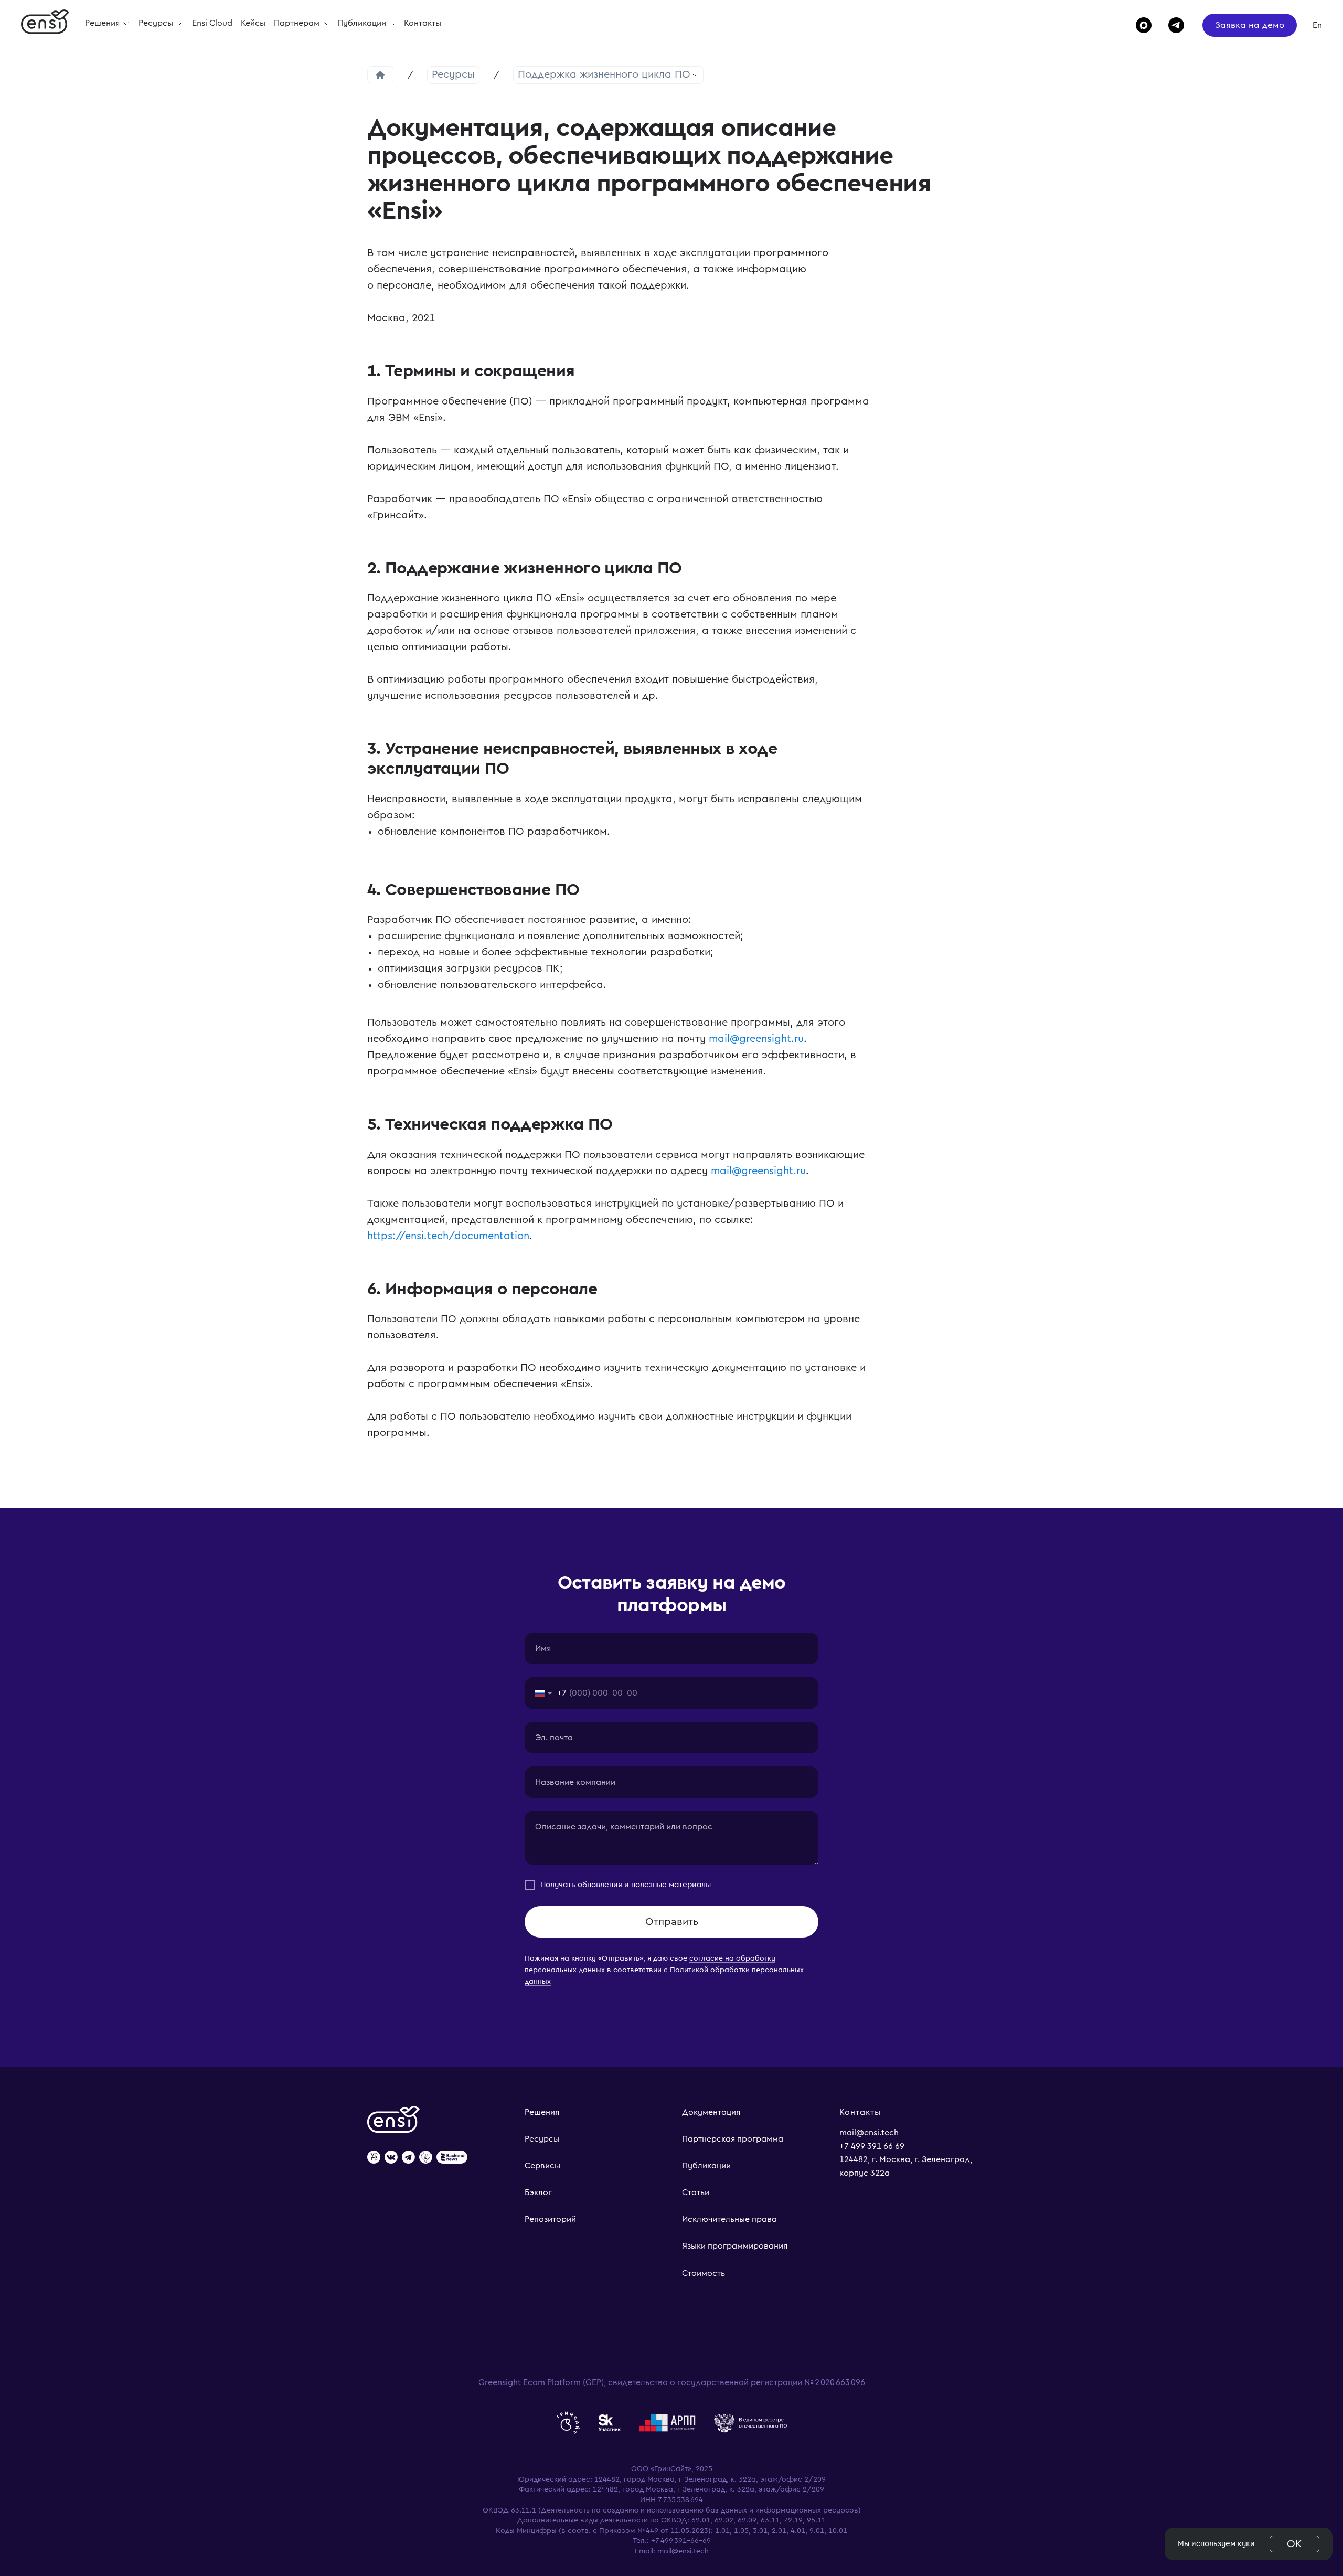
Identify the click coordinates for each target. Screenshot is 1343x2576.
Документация (711, 2112)
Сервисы (542, 2166)
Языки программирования (735, 2246)
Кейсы (253, 23)
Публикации (363, 23)
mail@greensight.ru (756, 1039)
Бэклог (538, 2192)
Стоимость (704, 2273)
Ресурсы (453, 74)
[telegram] (1171, 25)
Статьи (696, 2192)
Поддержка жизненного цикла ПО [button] (604, 74)
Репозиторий (550, 2219)
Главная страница (380, 75)
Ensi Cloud (212, 23)
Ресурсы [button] (157, 23)
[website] (374, 2158)
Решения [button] (103, 23)
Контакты (423, 23)
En (1317, 25)
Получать (558, 1885)
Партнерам (298, 23)
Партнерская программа (733, 2139)
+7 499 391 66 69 (872, 2146)
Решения (542, 2112)
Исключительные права (729, 2219)
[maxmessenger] (1139, 25)
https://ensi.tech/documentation (448, 1236)
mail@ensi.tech (869, 2133)
